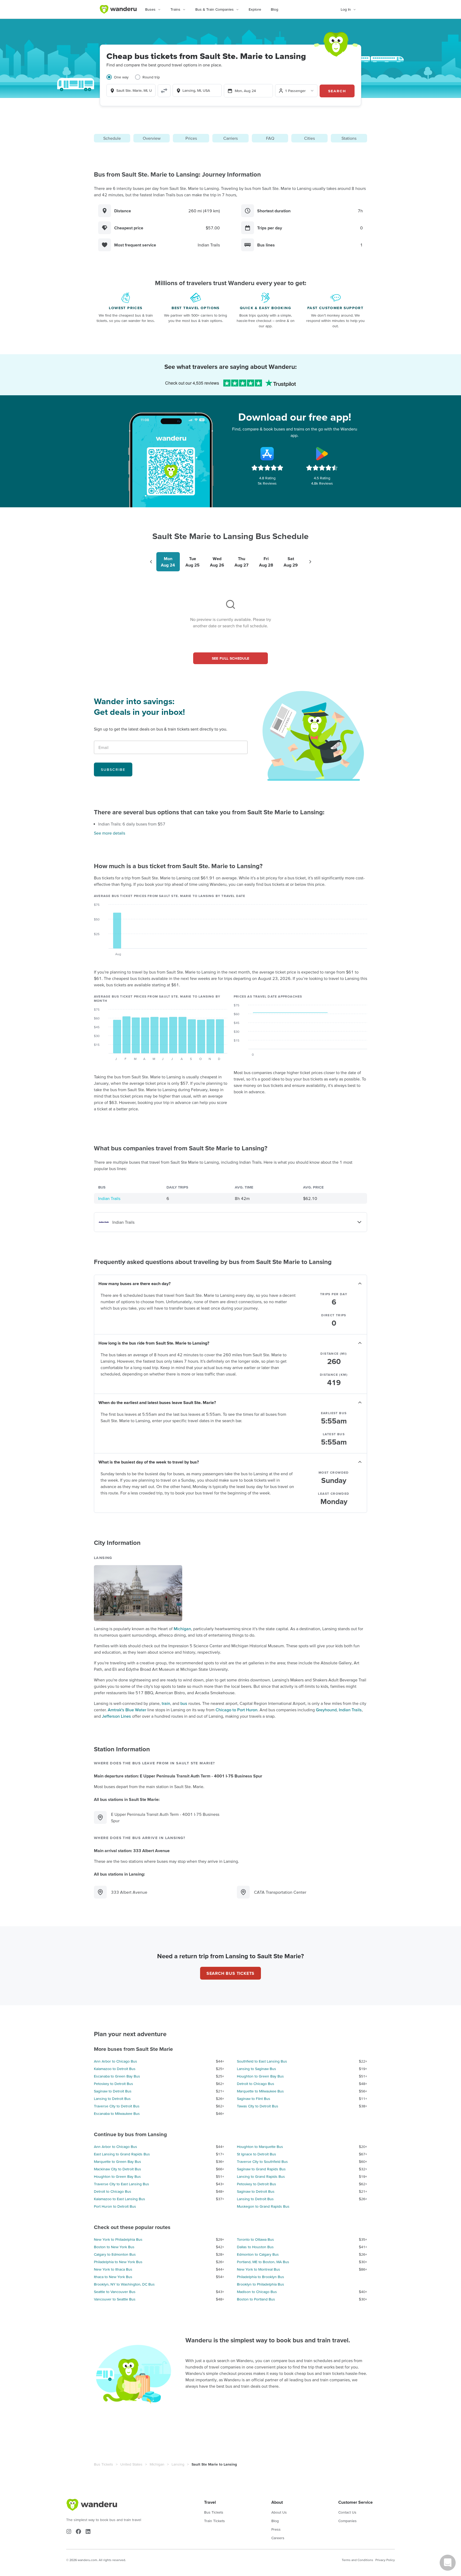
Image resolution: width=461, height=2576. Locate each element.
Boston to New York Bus (114, 2247)
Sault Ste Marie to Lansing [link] (214, 2464)
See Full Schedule (231, 658)
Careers (278, 2538)
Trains (175, 9)
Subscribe (113, 769)
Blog (275, 9)
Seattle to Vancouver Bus (115, 2292)
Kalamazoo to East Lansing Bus (120, 2199)
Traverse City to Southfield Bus (262, 2162)
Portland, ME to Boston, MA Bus (263, 2262)
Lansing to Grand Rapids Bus (261, 2176)
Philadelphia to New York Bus (118, 2262)
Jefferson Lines (116, 1716)
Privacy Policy (385, 2560)
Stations (349, 138)
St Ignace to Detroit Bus (257, 2154)
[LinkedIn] (88, 2531)
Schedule (112, 138)
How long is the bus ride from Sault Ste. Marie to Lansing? (154, 1343)
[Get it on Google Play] (322, 454)
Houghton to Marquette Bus (260, 2147)
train (166, 1703)
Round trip (151, 77)
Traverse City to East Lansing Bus (122, 2184)
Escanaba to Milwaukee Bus (117, 2114)
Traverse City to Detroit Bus (117, 2106)
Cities (309, 138)
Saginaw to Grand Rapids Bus (261, 2169)
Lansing (178, 2464)
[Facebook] (78, 2531)
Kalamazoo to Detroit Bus (115, 2069)
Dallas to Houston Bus (255, 2247)
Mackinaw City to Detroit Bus (118, 2169)
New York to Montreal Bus (259, 2269)
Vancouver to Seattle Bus (115, 2299)
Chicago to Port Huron (237, 1710)
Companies (347, 2521)
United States (131, 2464)
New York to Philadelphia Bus (118, 2239)
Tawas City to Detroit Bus (258, 2106)
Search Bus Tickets (230, 1973)
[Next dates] (310, 562)
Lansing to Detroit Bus (112, 2099)
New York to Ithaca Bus (113, 2269)
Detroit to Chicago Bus (256, 2084)
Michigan (182, 1629)
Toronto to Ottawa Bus (255, 2239)
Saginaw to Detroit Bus (113, 2091)
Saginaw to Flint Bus (254, 2099)
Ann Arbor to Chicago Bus (116, 2061)
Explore (255, 9)
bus (184, 1703)
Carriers (230, 138)
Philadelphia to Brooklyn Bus (261, 2277)
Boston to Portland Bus (256, 2299)
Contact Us (347, 2512)
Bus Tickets (104, 2464)
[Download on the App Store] (267, 454)
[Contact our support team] (448, 2563)
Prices (191, 138)
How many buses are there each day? (134, 1283)
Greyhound (326, 1710)
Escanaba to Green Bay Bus (117, 2076)
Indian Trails (109, 1198)
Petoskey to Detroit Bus (114, 2084)
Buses (150, 9)
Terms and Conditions (357, 2560)
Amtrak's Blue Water (127, 1710)
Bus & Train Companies (214, 9)
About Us (279, 2512)
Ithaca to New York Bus (113, 2277)
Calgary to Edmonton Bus (115, 2254)
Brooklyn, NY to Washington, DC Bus (124, 2284)
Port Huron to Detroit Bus (115, 2206)
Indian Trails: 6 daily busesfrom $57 (132, 824)
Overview (152, 138)
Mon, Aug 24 (245, 91)
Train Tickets (214, 2521)
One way (121, 77)
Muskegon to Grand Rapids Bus (263, 2206)
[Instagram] (69, 2531)
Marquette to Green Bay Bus (118, 2162)
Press (276, 2529)
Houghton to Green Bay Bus (260, 2076)
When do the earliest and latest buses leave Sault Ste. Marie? (157, 1402)
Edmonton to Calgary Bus (258, 2254)
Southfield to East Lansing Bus (262, 2061)
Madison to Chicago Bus (257, 2292)
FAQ (270, 138)
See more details (110, 833)
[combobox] (131, 90)
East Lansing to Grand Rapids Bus (122, 2154)
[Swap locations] (164, 91)
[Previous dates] (151, 562)
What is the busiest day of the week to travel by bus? (149, 1462)
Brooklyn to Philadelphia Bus (261, 2284)
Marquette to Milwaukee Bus (260, 2091)
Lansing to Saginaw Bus (257, 2069)
